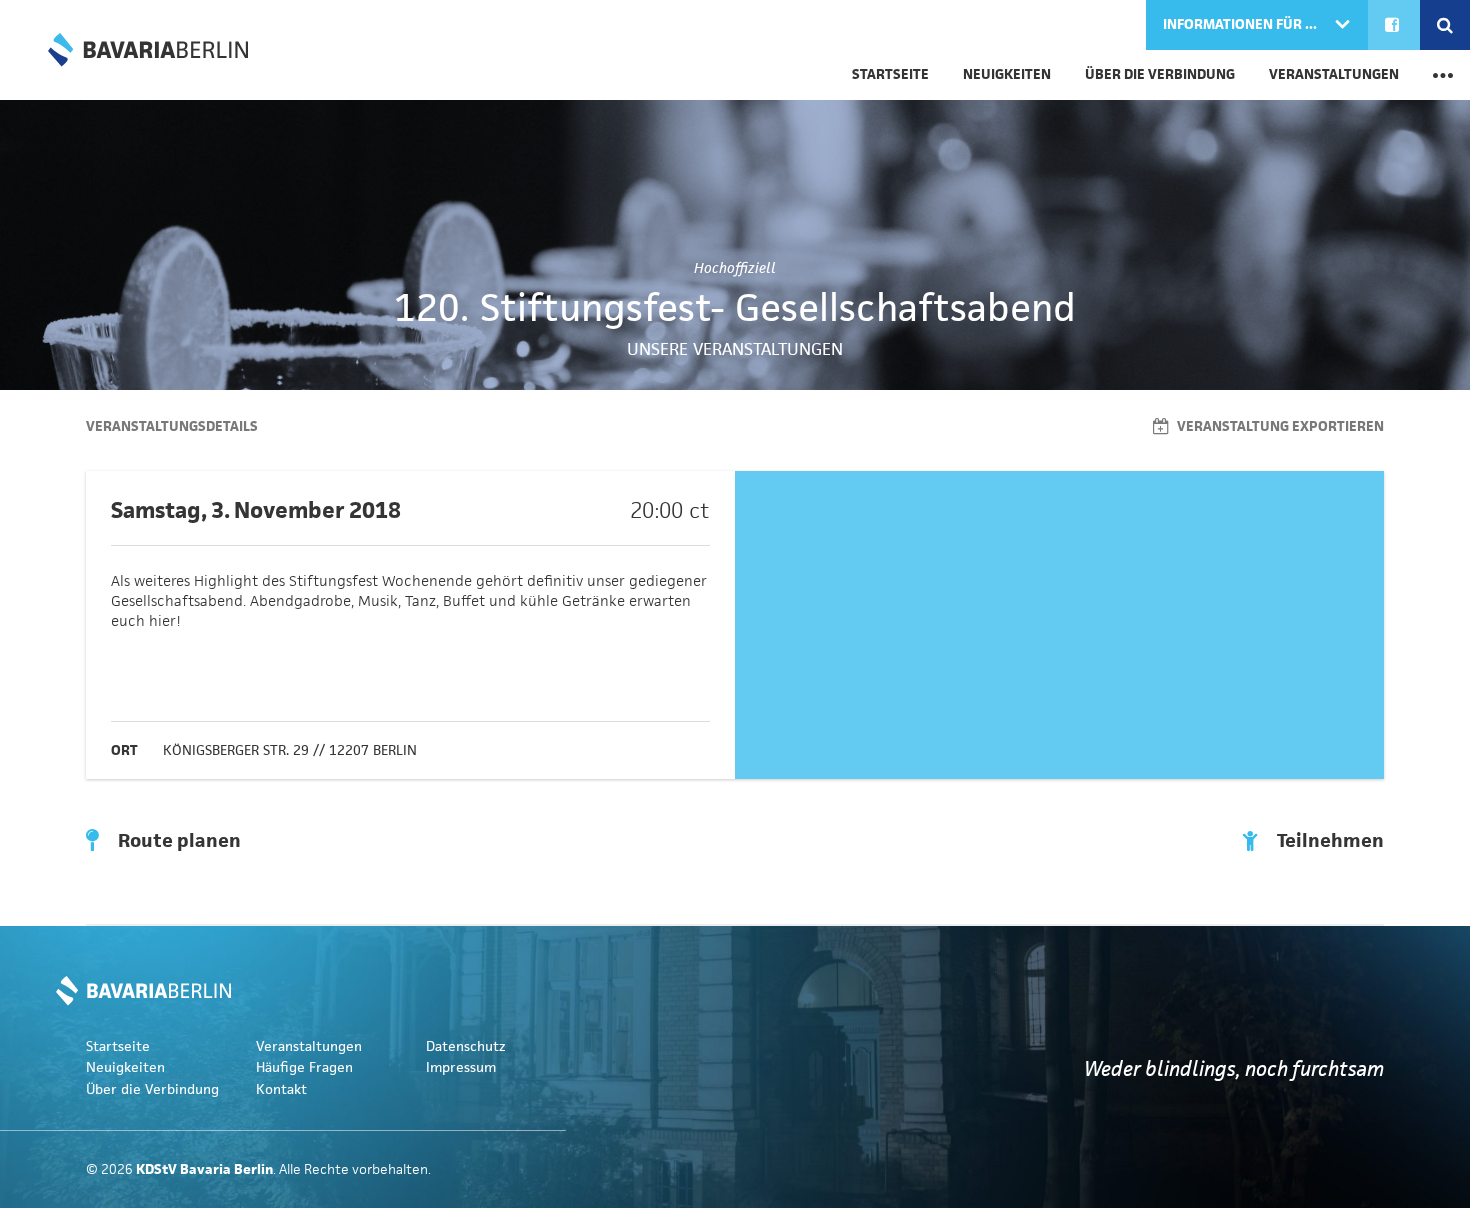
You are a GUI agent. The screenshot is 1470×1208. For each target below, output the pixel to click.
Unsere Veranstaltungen (735, 349)
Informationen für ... (1241, 24)
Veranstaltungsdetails (172, 426)
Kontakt (281, 1089)
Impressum (461, 1067)
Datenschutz (466, 1046)
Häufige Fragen (304, 1067)
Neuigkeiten (1007, 74)
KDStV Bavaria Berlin (148, 50)
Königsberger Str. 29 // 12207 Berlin (290, 750)
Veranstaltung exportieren (1279, 426)
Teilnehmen (1328, 841)
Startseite (890, 74)
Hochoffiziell (735, 268)
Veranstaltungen (1334, 74)
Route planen (177, 841)
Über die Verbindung (1160, 74)
